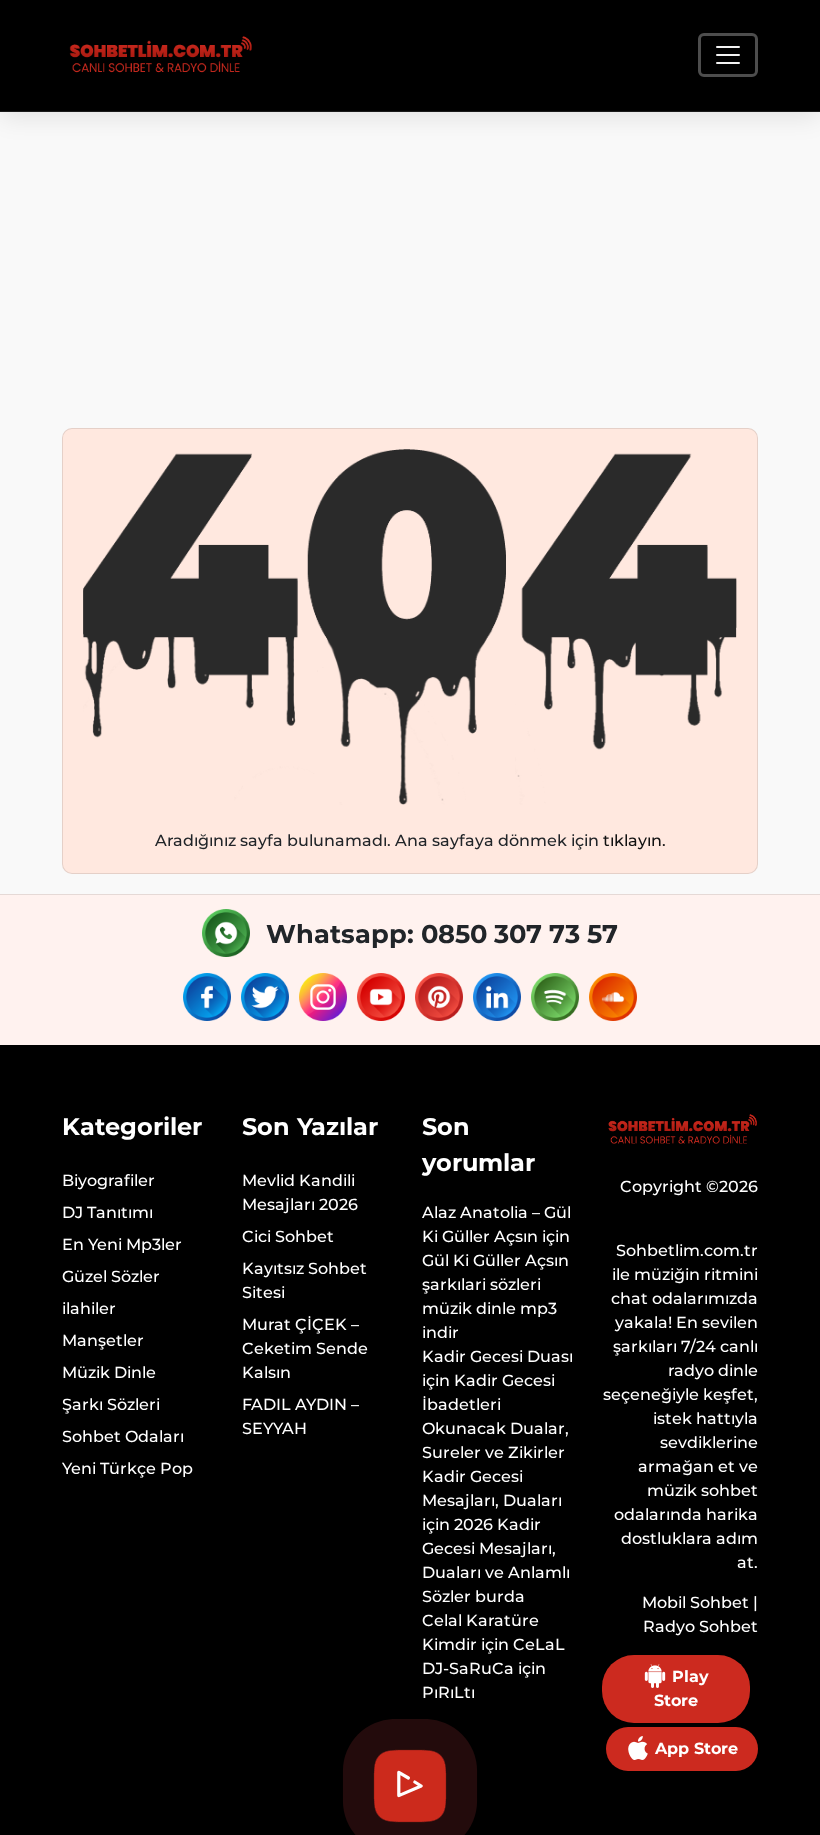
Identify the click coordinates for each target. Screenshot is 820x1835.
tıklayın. (634, 840)
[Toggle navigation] (728, 55)
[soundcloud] (613, 997)
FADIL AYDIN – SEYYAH (300, 1416)
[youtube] (384, 997)
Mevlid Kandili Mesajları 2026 (300, 1192)
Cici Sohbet (288, 1236)
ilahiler (89, 1308)
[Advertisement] (410, 262)
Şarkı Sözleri (111, 1404)
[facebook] (210, 997)
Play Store (681, 1688)
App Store (694, 1748)
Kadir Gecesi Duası (497, 1356)
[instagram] (326, 997)
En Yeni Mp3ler (122, 1244)
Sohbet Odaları (123, 1436)
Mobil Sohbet (695, 1602)
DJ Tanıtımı (107, 1212)
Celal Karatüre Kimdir (480, 1632)
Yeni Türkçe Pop (127, 1468)
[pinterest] (442, 997)
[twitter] (268, 997)
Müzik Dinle (109, 1372)
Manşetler (103, 1340)
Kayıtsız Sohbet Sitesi (304, 1280)
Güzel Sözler (111, 1276)
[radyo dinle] (157, 55)
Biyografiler (108, 1180)
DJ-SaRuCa (468, 1668)
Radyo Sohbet (700, 1626)
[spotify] (558, 997)
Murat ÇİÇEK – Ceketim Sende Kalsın (305, 1348)
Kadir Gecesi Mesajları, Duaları (492, 1488)
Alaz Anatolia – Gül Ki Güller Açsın (496, 1224)
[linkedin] (500, 997)
